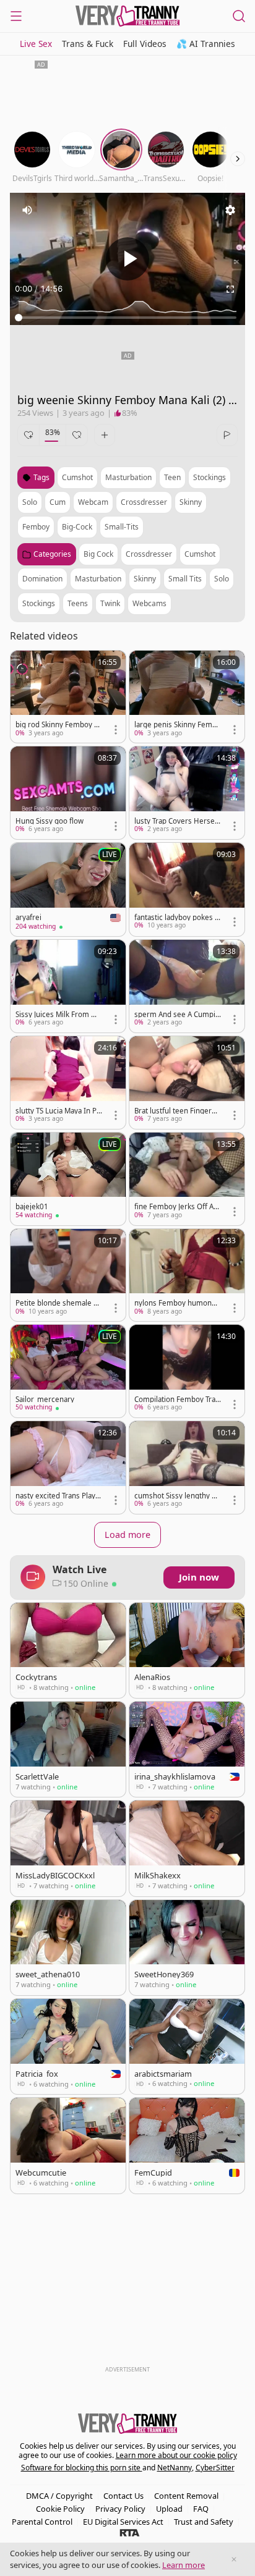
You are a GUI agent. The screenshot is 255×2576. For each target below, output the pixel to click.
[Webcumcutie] (68, 2145)
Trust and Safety (204, 2522)
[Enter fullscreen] (230, 289)
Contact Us (123, 2496)
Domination (42, 579)
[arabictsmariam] (187, 2046)
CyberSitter (215, 2468)
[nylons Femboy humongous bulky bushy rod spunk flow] (187, 1275)
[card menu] (116, 730)
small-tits (122, 527)
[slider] (127, 318)
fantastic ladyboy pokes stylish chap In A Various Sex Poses (178, 918)
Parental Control (42, 2522)
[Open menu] (16, 16)
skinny (191, 502)
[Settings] (230, 210)
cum (58, 502)
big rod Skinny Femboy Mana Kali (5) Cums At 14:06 (58, 725)
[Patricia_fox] (68, 2046)
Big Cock (98, 554)
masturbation (128, 477)
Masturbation (98, 579)
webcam (93, 502)
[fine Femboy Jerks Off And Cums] (187, 1179)
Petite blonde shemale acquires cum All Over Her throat (58, 1303)
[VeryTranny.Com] (127, 16)
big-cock (77, 527)
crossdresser (144, 502)
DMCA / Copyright (59, 2496)
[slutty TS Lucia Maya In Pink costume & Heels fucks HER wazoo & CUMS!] (68, 1083)
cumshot (77, 477)
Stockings (39, 603)
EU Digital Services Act (123, 2522)
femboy (36, 527)
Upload (169, 2509)
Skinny (145, 579)
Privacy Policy (120, 2509)
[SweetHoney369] (187, 1948)
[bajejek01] (68, 1179)
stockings (210, 477)
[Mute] (27, 210)
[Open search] (239, 16)
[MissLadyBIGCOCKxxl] (68, 1848)
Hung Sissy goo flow (50, 821)
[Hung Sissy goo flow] (68, 793)
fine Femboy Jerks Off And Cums (176, 1207)
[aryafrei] (68, 889)
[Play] (127, 259)
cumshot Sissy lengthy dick (176, 1496)
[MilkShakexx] (187, 1848)
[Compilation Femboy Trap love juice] (187, 1371)
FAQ (201, 2509)
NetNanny (175, 2468)
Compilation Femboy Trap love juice (177, 1400)
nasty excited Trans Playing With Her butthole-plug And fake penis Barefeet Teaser (58, 1496)
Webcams (149, 603)
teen (172, 477)
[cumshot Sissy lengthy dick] (187, 1467)
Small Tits (185, 579)
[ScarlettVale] (68, 1749)
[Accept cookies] (234, 2559)
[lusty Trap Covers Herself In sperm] (187, 793)
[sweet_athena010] (68, 1948)
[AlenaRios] (187, 1650)
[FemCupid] (187, 2145)
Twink (110, 603)
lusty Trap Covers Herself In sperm (177, 821)
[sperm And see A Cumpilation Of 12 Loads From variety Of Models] (187, 986)
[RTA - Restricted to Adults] (130, 2532)
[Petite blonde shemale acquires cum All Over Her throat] (68, 1275)
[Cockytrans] (68, 1650)
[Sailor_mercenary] (68, 1371)
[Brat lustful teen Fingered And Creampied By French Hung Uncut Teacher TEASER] (187, 1083)
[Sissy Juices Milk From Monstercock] (68, 986)
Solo (222, 579)
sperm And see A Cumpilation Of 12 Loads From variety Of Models (178, 1015)
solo (30, 502)
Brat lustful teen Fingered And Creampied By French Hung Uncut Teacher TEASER (177, 1111)
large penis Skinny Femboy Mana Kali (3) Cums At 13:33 (178, 725)
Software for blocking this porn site (82, 2468)
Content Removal (186, 2496)
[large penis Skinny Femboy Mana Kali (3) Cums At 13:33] (187, 697)
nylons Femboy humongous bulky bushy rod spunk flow (177, 1303)
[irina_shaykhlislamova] (187, 1749)
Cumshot (200, 554)
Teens (78, 603)
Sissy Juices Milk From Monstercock (58, 1015)
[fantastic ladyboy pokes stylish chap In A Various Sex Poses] (187, 889)
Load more (127, 1535)
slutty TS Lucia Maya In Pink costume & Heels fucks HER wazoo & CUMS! (58, 1111)
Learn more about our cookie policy (176, 2455)
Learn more (184, 2565)
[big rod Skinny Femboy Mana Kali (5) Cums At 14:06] (68, 697)
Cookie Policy (60, 2509)
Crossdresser (149, 554)
